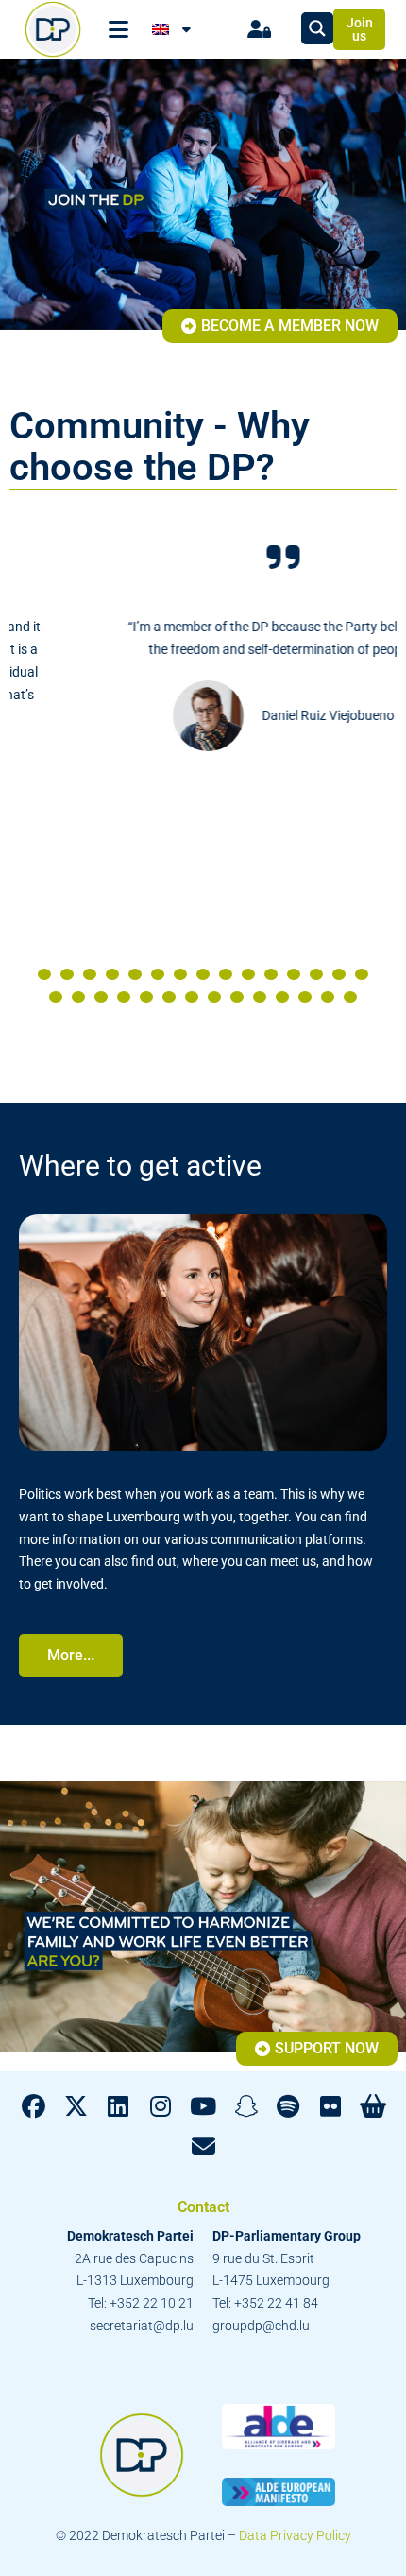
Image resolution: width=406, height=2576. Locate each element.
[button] (44, 974)
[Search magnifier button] (317, 28)
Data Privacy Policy (295, 2535)
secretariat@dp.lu (142, 2326)
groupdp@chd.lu (261, 2326)
